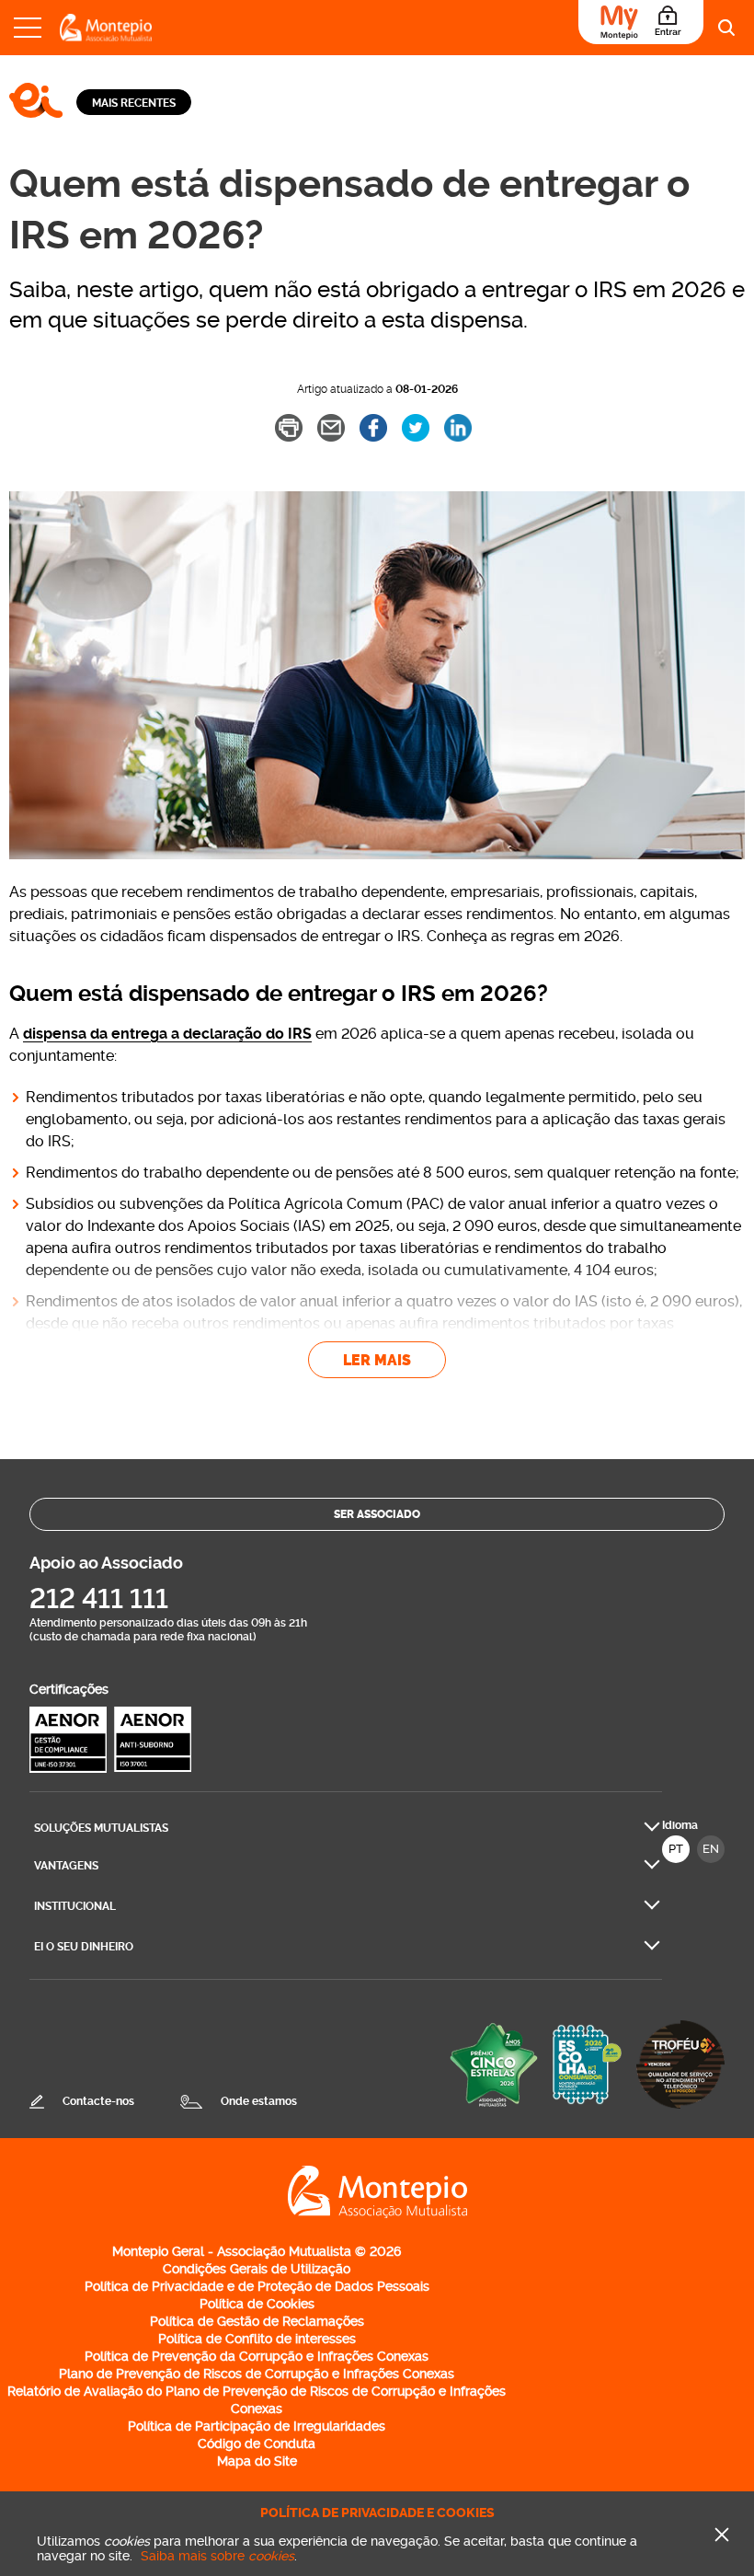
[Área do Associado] (641, 22)
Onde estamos (259, 2101)
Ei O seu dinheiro (84, 1947)
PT (676, 1849)
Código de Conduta (257, 2444)
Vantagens (66, 1866)
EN (711, 1849)
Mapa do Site (257, 2461)
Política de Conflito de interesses (257, 2339)
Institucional (75, 1906)
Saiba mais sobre (217, 2556)
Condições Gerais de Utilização (257, 2269)
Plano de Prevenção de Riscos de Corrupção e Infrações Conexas (257, 2374)
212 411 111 (99, 1598)
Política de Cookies (257, 2304)
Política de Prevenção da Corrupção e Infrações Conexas (257, 2356)
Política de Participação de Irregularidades (257, 2426)
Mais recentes (134, 103)
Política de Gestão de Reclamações (257, 2321)
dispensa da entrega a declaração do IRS (167, 1034)
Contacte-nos (98, 2101)
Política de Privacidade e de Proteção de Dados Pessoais (257, 2286)
